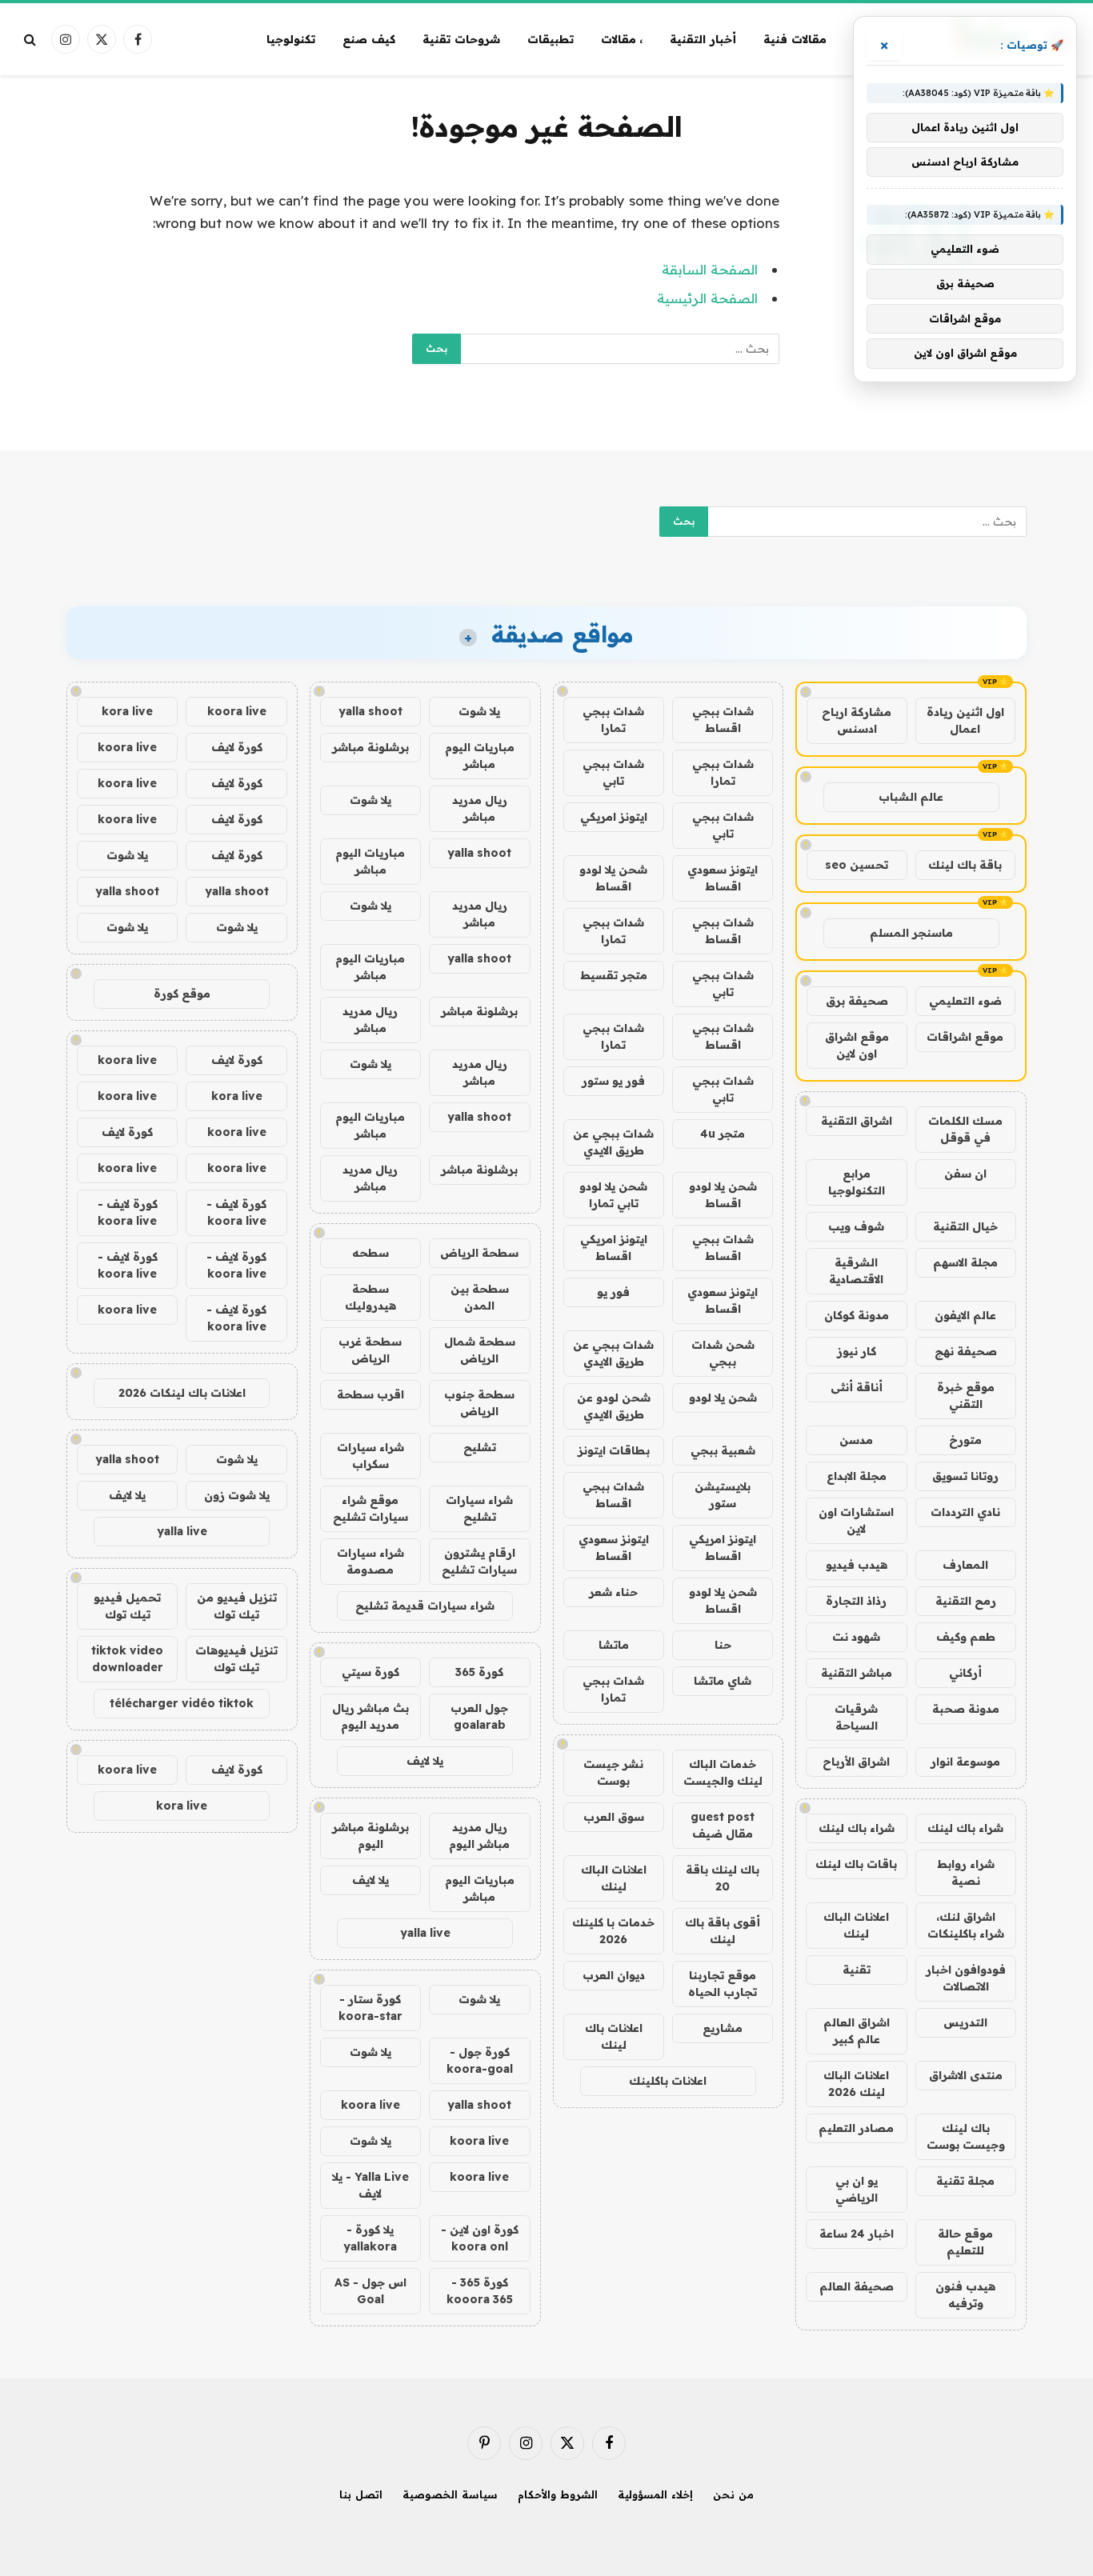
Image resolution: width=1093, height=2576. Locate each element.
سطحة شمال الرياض (480, 1350)
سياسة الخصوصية (450, 2494)
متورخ (965, 1440)
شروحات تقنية (461, 39)
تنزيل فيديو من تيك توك (237, 1606)
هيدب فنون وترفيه (965, 2295)
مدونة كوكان (857, 1315)
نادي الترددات (965, 1512)
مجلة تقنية (965, 2181)
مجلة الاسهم (965, 1262)
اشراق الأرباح (856, 1762)
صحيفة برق (857, 1001)
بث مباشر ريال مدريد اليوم (370, 1716)
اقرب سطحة (370, 1394)
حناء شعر (613, 1592)
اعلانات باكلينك (668, 2081)
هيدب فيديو (857, 1565)
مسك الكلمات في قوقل (965, 1129)
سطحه (370, 1253)
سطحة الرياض (479, 1253)
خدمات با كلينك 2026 (613, 1931)
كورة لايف (237, 747)
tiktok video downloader (127, 1659)
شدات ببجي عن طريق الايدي (613, 1142)
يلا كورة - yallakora (370, 2238)
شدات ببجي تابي (613, 772)
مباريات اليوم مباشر (480, 756)
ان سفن (965, 1174)
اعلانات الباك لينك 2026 (856, 2084)
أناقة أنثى (857, 1387)
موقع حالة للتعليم (965, 2242)
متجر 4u (723, 1134)
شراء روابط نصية (966, 1872)
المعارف (965, 1565)
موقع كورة (182, 994)
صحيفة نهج (966, 1351)
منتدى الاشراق (966, 2075)
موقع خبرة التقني (966, 1396)
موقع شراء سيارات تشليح (370, 1508)
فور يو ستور (613, 1081)
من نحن (733, 2494)
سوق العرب (614, 1817)
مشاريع (723, 2028)
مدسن (856, 1440)
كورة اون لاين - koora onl (480, 2238)
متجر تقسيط (614, 975)
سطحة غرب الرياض (370, 1350)
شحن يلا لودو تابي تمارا (613, 1195)
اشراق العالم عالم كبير (857, 2031)
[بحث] (32, 40)
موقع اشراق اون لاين (857, 1045)
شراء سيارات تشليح (479, 1508)
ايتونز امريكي (614, 817)
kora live (127, 711)
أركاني (965, 1673)
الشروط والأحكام (558, 2494)
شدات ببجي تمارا (613, 720)
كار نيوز (857, 1351)
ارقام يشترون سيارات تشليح (479, 1561)
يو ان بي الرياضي (857, 2189)
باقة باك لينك (965, 865)
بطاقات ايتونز (614, 1450)
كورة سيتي (370, 1672)
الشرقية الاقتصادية (856, 1271)
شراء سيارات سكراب (370, 1456)
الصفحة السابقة (710, 269)
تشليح (480, 1447)
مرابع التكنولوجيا (857, 1182)
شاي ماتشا (723, 1681)
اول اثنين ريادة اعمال (965, 720)
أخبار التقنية (703, 39)
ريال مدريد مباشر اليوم (479, 1836)
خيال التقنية (965, 1226)
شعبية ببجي (723, 1450)
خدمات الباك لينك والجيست (723, 1772)
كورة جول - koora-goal (480, 2060)
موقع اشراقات (965, 1037)
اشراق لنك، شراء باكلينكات (966, 1925)
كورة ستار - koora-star (370, 2008)
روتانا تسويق (965, 1476)
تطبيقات (551, 39)
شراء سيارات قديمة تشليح (425, 1606)
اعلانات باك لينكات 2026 (182, 1393)
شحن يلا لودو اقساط (613, 878)
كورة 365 (479, 1672)
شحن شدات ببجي (723, 1353)
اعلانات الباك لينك (856, 1925)
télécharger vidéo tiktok (182, 1703)
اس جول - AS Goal (370, 2291)
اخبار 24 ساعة (857, 2234)
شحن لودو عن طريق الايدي (614, 1406)
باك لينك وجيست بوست (966, 2136)
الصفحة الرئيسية (707, 298)
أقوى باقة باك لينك (723, 1931)
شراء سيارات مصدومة (370, 1561)
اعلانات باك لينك (614, 2036)
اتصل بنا (361, 2494)
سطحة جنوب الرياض (479, 1403)
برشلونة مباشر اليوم (370, 1836)
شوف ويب (856, 1226)
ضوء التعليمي (965, 1001)
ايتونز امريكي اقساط (614, 1248)
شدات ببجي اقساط (723, 720)
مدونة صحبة (966, 1709)
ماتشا (614, 1645)
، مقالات (622, 39)
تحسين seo (857, 865)
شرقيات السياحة (856, 1717)
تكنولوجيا (291, 39)
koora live (370, 2105)
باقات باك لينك (856, 1864)
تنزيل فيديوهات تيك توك (236, 1659)
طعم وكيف (966, 1637)
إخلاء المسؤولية (655, 2494)
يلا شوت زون (237, 1495)
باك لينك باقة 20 (723, 1878)
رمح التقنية (966, 1601)
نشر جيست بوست (613, 1772)
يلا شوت (479, 711)
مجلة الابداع (857, 1476)
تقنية (857, 1970)
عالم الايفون (965, 1315)
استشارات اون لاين (856, 1520)
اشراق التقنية (857, 1121)
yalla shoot (370, 711)
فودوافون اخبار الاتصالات (966, 1978)
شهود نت (856, 1637)
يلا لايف (425, 1761)
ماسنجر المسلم (911, 933)
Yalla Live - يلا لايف (370, 2185)
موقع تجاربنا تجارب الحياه (723, 1984)
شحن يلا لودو (723, 1398)
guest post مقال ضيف (723, 1825)
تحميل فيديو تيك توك (127, 1606)
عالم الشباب (911, 797)
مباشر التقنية (857, 1673)
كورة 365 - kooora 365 (480, 2291)
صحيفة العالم (857, 2286)
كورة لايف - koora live (236, 1212)
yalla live (425, 1933)
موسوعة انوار (965, 1762)
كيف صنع (369, 39)
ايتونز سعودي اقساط (723, 878)
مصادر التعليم (856, 2128)
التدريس (965, 2022)
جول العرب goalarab (479, 1716)
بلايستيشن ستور (723, 1495)
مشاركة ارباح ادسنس (857, 720)
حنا (723, 1645)
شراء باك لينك (965, 1828)
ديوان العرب (614, 1975)
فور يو (613, 1292)
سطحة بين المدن (480, 1297)
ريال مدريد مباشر (480, 808)
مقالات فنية (795, 39)
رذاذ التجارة (856, 1601)
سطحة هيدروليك (370, 1297)
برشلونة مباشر (370, 747)
